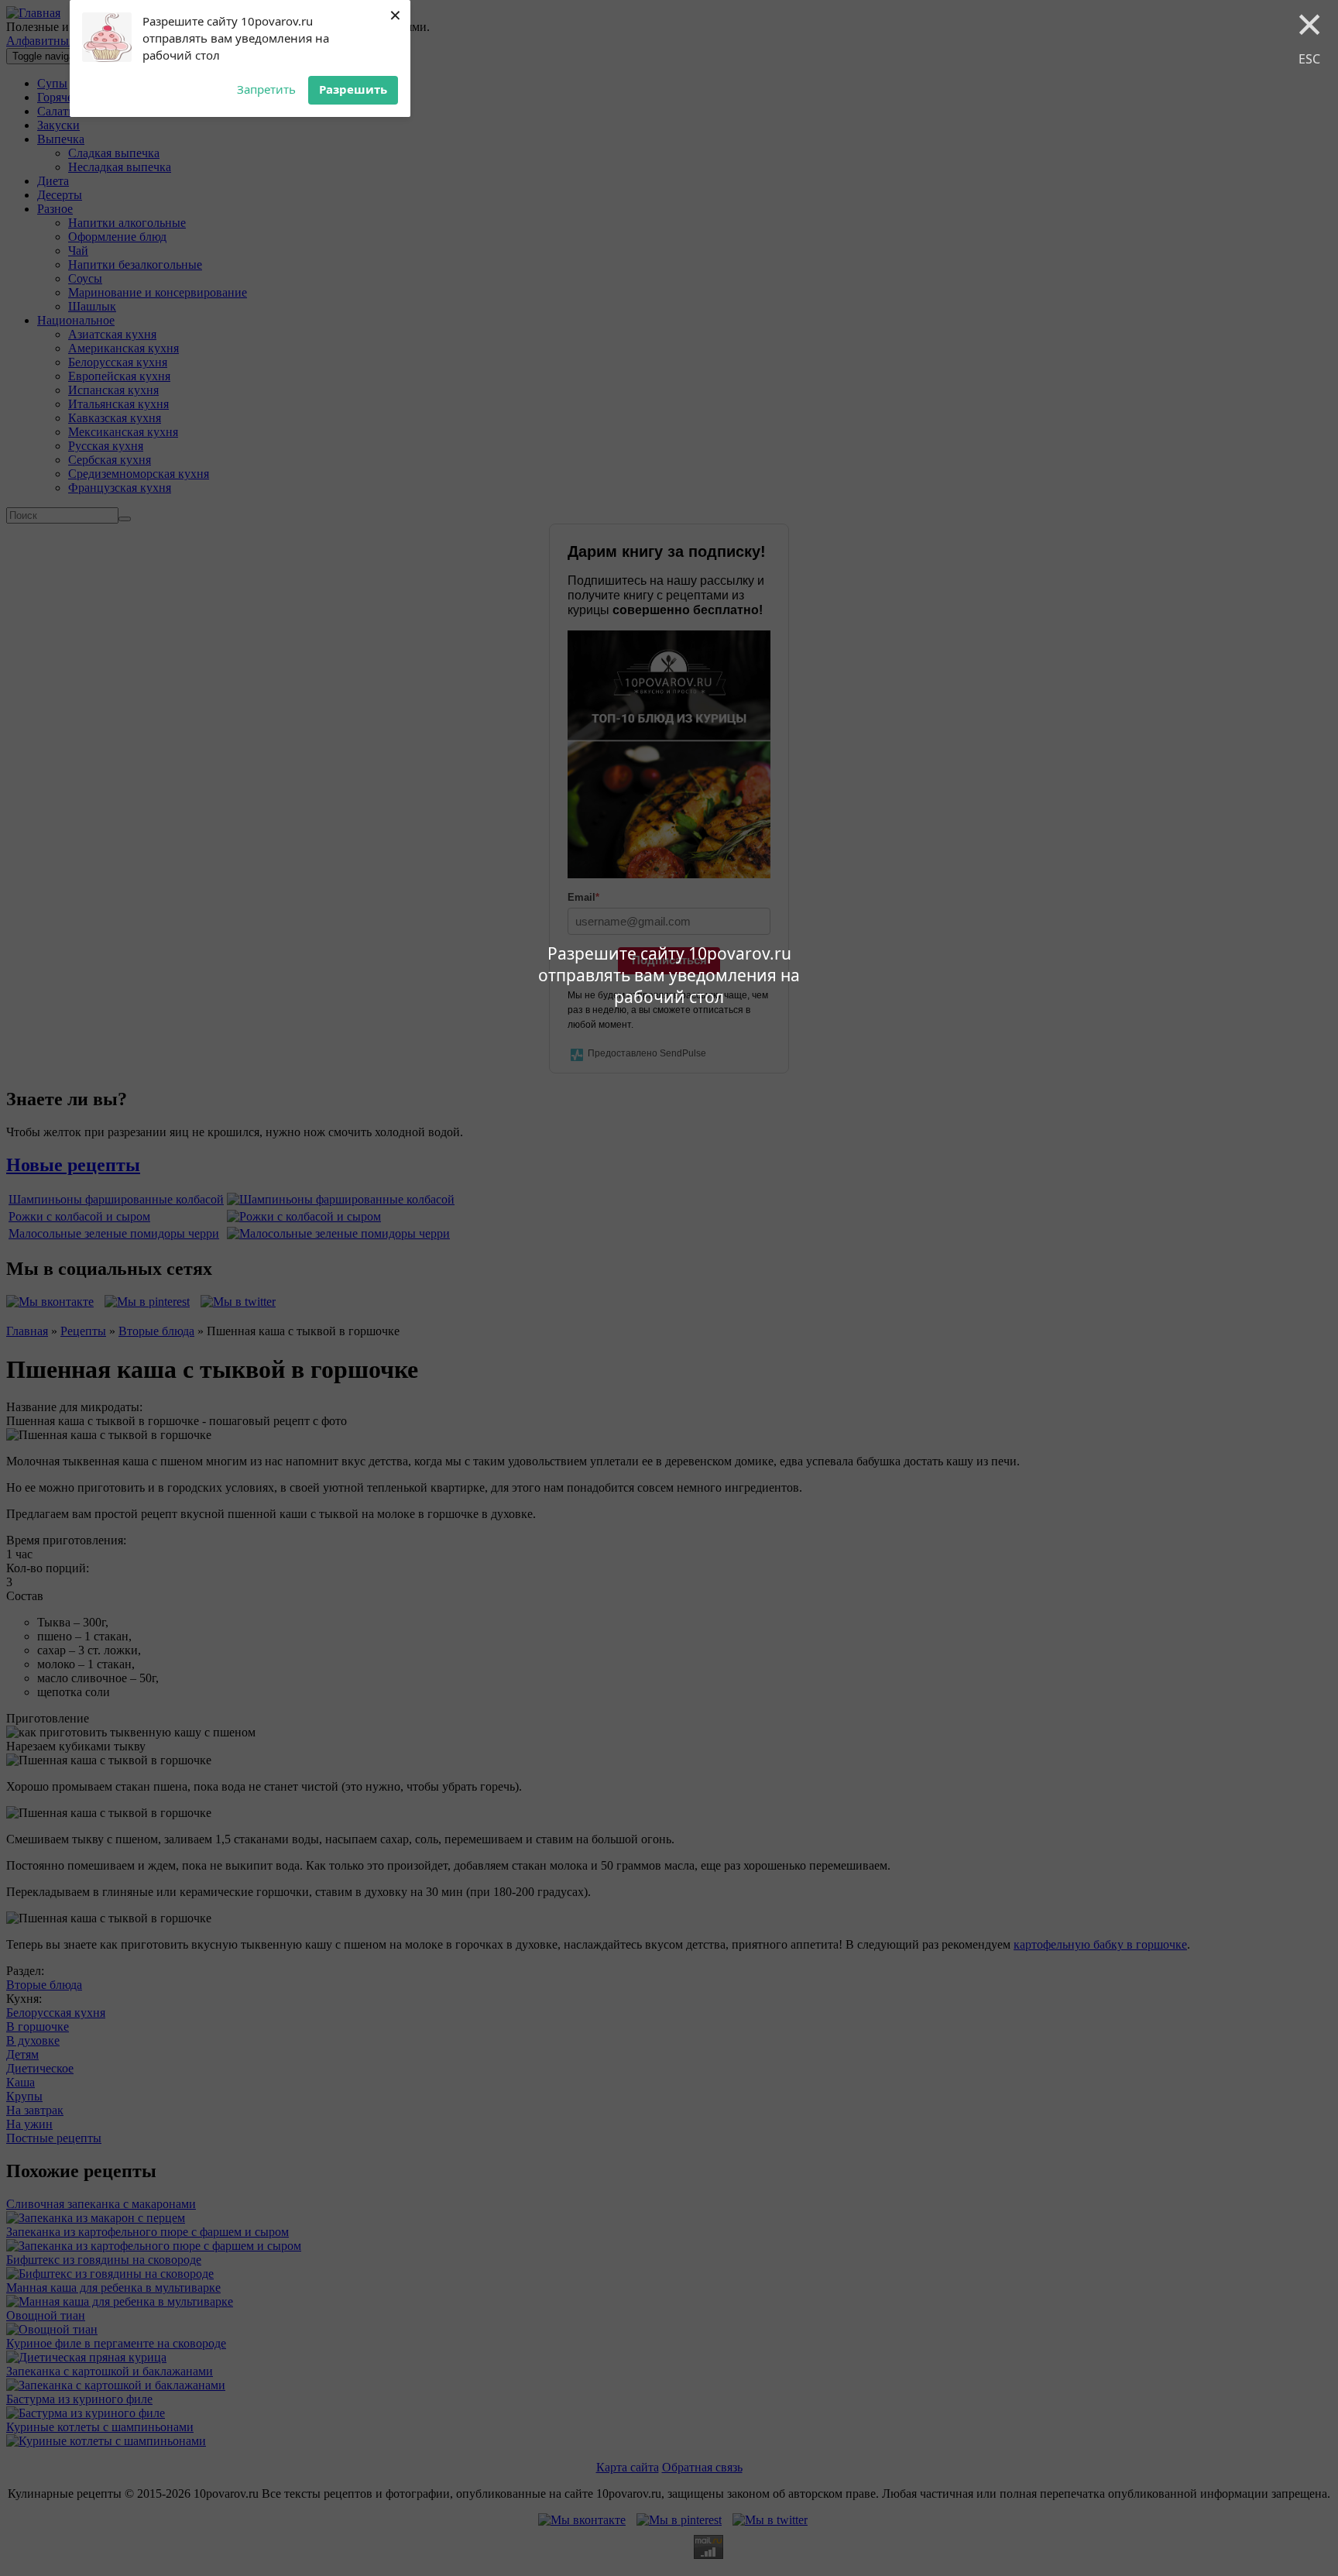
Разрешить (353, 89)
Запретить (266, 89)
